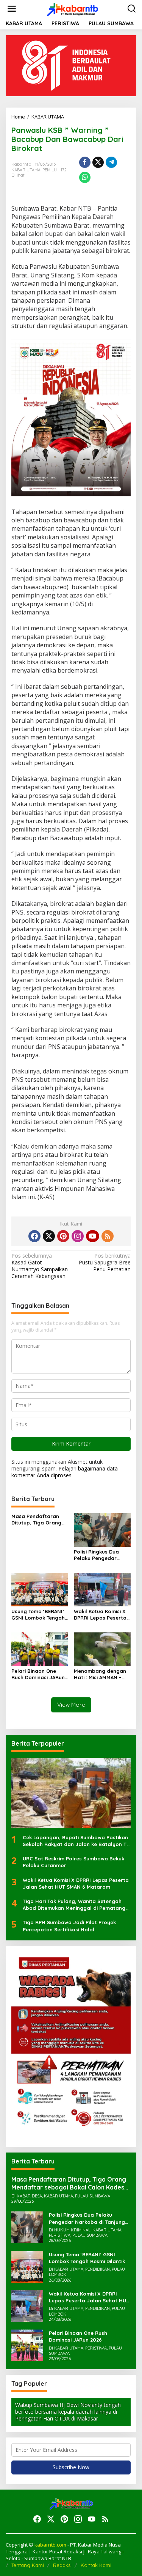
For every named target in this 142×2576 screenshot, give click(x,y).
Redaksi (62, 2565)
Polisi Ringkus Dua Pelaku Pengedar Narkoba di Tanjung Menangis (99, 1555)
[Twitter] (49, 1236)
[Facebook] (34, 1236)
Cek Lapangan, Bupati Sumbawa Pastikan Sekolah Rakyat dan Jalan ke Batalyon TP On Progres (76, 1841)
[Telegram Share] (111, 162)
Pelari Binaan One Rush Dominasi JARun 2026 (38, 1674)
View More (71, 1705)
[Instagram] (78, 1236)
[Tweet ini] (98, 162)
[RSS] (108, 1236)
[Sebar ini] (85, 162)
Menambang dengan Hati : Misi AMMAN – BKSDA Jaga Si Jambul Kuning (102, 1674)
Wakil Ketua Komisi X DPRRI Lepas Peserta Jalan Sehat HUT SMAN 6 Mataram (100, 1615)
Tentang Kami (28, 2565)
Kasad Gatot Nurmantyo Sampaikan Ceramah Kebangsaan (40, 1266)
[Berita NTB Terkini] (73, 8)
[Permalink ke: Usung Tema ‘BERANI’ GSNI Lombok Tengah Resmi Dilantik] (40, 1589)
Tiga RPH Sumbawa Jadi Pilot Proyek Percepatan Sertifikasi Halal (69, 1926)
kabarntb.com (51, 2545)
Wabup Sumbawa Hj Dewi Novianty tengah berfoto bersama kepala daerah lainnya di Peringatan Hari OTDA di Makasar (68, 2412)
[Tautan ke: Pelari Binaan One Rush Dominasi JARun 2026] (27, 2345)
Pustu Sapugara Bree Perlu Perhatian (105, 1263)
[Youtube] (92, 1236)
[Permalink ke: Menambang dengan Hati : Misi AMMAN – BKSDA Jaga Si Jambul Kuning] (102, 1648)
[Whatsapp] (85, 177)
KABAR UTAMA (26, 170)
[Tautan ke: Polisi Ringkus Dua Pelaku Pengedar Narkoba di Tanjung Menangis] (27, 2227)
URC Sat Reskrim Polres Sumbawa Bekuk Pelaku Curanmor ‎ (73, 1862)
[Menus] (12, 9)
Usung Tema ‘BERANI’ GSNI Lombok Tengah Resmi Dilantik (38, 1615)
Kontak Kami (96, 2565)
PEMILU (50, 170)
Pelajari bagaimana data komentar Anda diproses (65, 1472)
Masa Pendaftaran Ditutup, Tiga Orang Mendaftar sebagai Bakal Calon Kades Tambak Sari (36, 1520)
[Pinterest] (63, 1236)
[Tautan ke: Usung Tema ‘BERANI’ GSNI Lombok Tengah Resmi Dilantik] (27, 2266)
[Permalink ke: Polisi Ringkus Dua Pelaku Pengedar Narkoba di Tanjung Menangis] (102, 1530)
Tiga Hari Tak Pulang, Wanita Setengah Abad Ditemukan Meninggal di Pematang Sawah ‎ (74, 1905)
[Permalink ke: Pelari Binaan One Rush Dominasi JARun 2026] (40, 1648)
